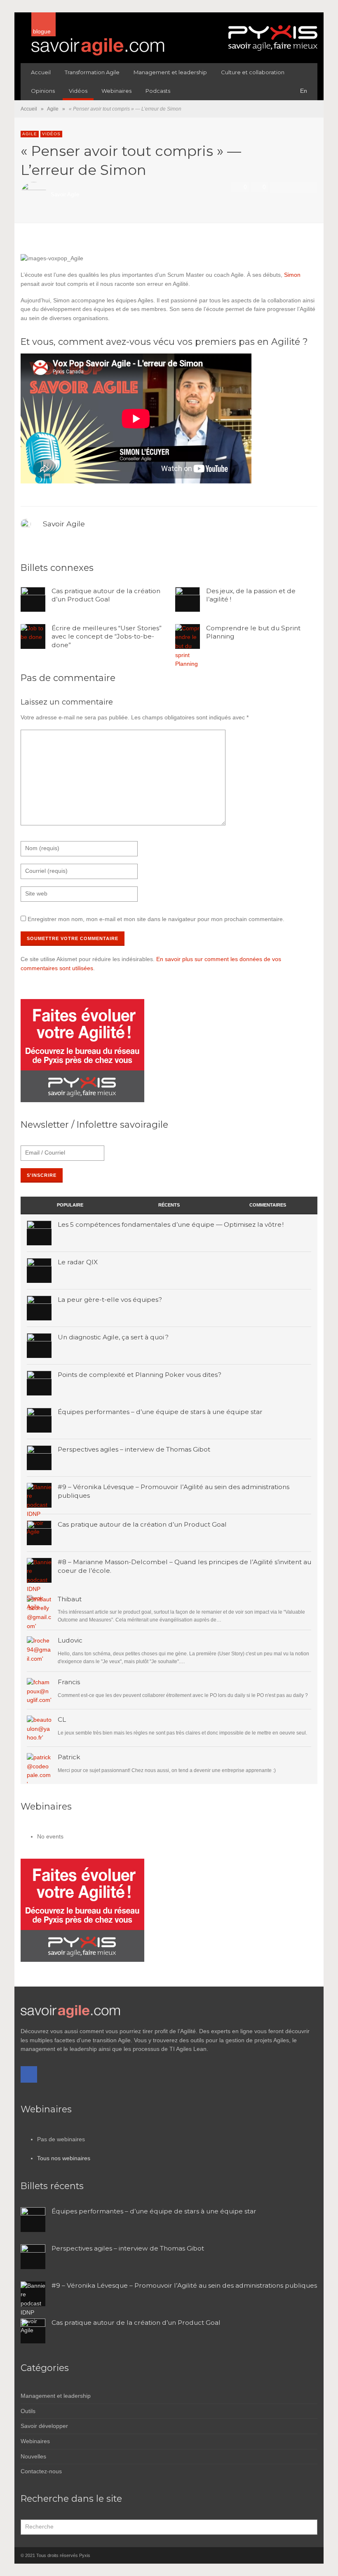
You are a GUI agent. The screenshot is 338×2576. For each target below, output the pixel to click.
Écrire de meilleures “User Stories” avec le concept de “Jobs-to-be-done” (107, 637)
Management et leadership (56, 2396)
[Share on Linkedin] (310, 187)
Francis (69, 1682)
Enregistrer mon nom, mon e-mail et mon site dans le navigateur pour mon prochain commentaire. (156, 919)
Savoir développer (44, 2426)
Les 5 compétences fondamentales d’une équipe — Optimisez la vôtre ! (171, 1224)
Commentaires (268, 1205)
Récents (169, 1205)
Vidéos (51, 134)
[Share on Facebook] (277, 187)
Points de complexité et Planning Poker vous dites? (140, 1375)
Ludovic (70, 1640)
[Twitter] (311, 2555)
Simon (292, 275)
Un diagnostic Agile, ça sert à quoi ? (113, 1337)
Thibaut (70, 1599)
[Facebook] (29, 2074)
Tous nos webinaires (64, 2158)
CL (62, 1719)
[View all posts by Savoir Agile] (27, 523)
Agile (53, 109)
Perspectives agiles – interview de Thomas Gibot (134, 1449)
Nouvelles (33, 2456)
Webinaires (35, 2441)
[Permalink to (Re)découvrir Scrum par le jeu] (39, 1728)
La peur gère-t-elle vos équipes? (110, 1300)
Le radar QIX (78, 1262)
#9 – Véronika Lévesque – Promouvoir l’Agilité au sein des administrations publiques (184, 2285)
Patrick (69, 1757)
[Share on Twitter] (288, 187)
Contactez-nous (41, 2471)
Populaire (70, 1205)
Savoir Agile (65, 195)
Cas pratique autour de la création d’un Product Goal (106, 595)
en (304, 91)
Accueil (29, 109)
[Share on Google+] (299, 187)
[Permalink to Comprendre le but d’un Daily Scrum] (39, 1690)
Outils (28, 2411)
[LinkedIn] (297, 2555)
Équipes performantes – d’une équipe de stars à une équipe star (160, 1412)
